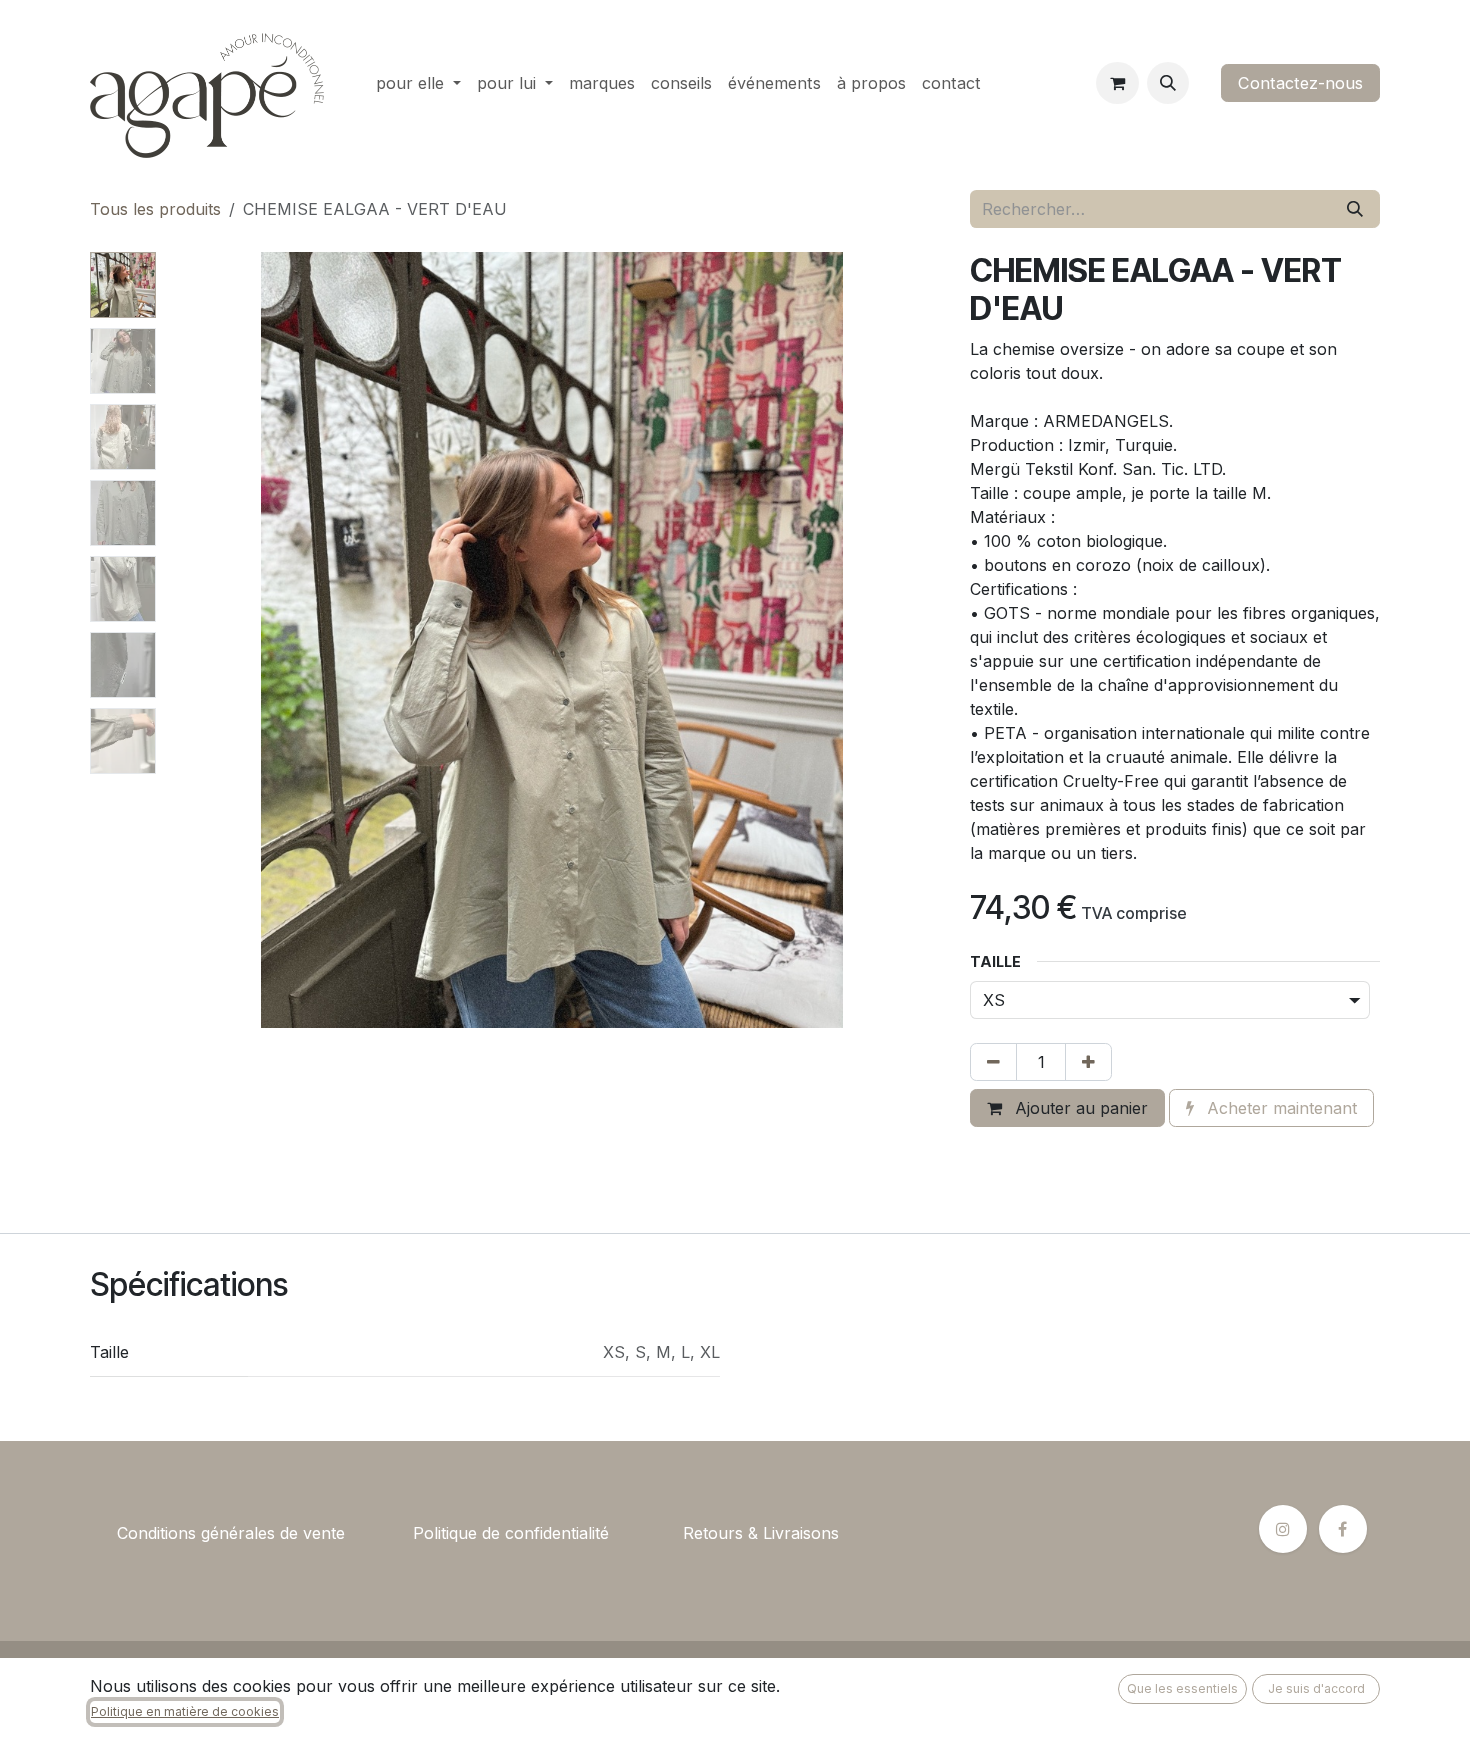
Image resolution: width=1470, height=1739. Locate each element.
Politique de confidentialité (511, 1533)
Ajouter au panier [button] (1079, 1108)
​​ (379, 1533)
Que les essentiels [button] (1182, 1688)
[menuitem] (418, 83)
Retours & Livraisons (761, 1533)
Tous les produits (155, 209)
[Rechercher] (1355, 209)
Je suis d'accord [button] (1316, 1688)
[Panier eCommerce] (1117, 83)
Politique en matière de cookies (185, 1711)
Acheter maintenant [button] (1279, 1108)
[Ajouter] (1088, 1062)
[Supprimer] (993, 1062)
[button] (1168, 83)
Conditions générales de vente (231, 1533)
